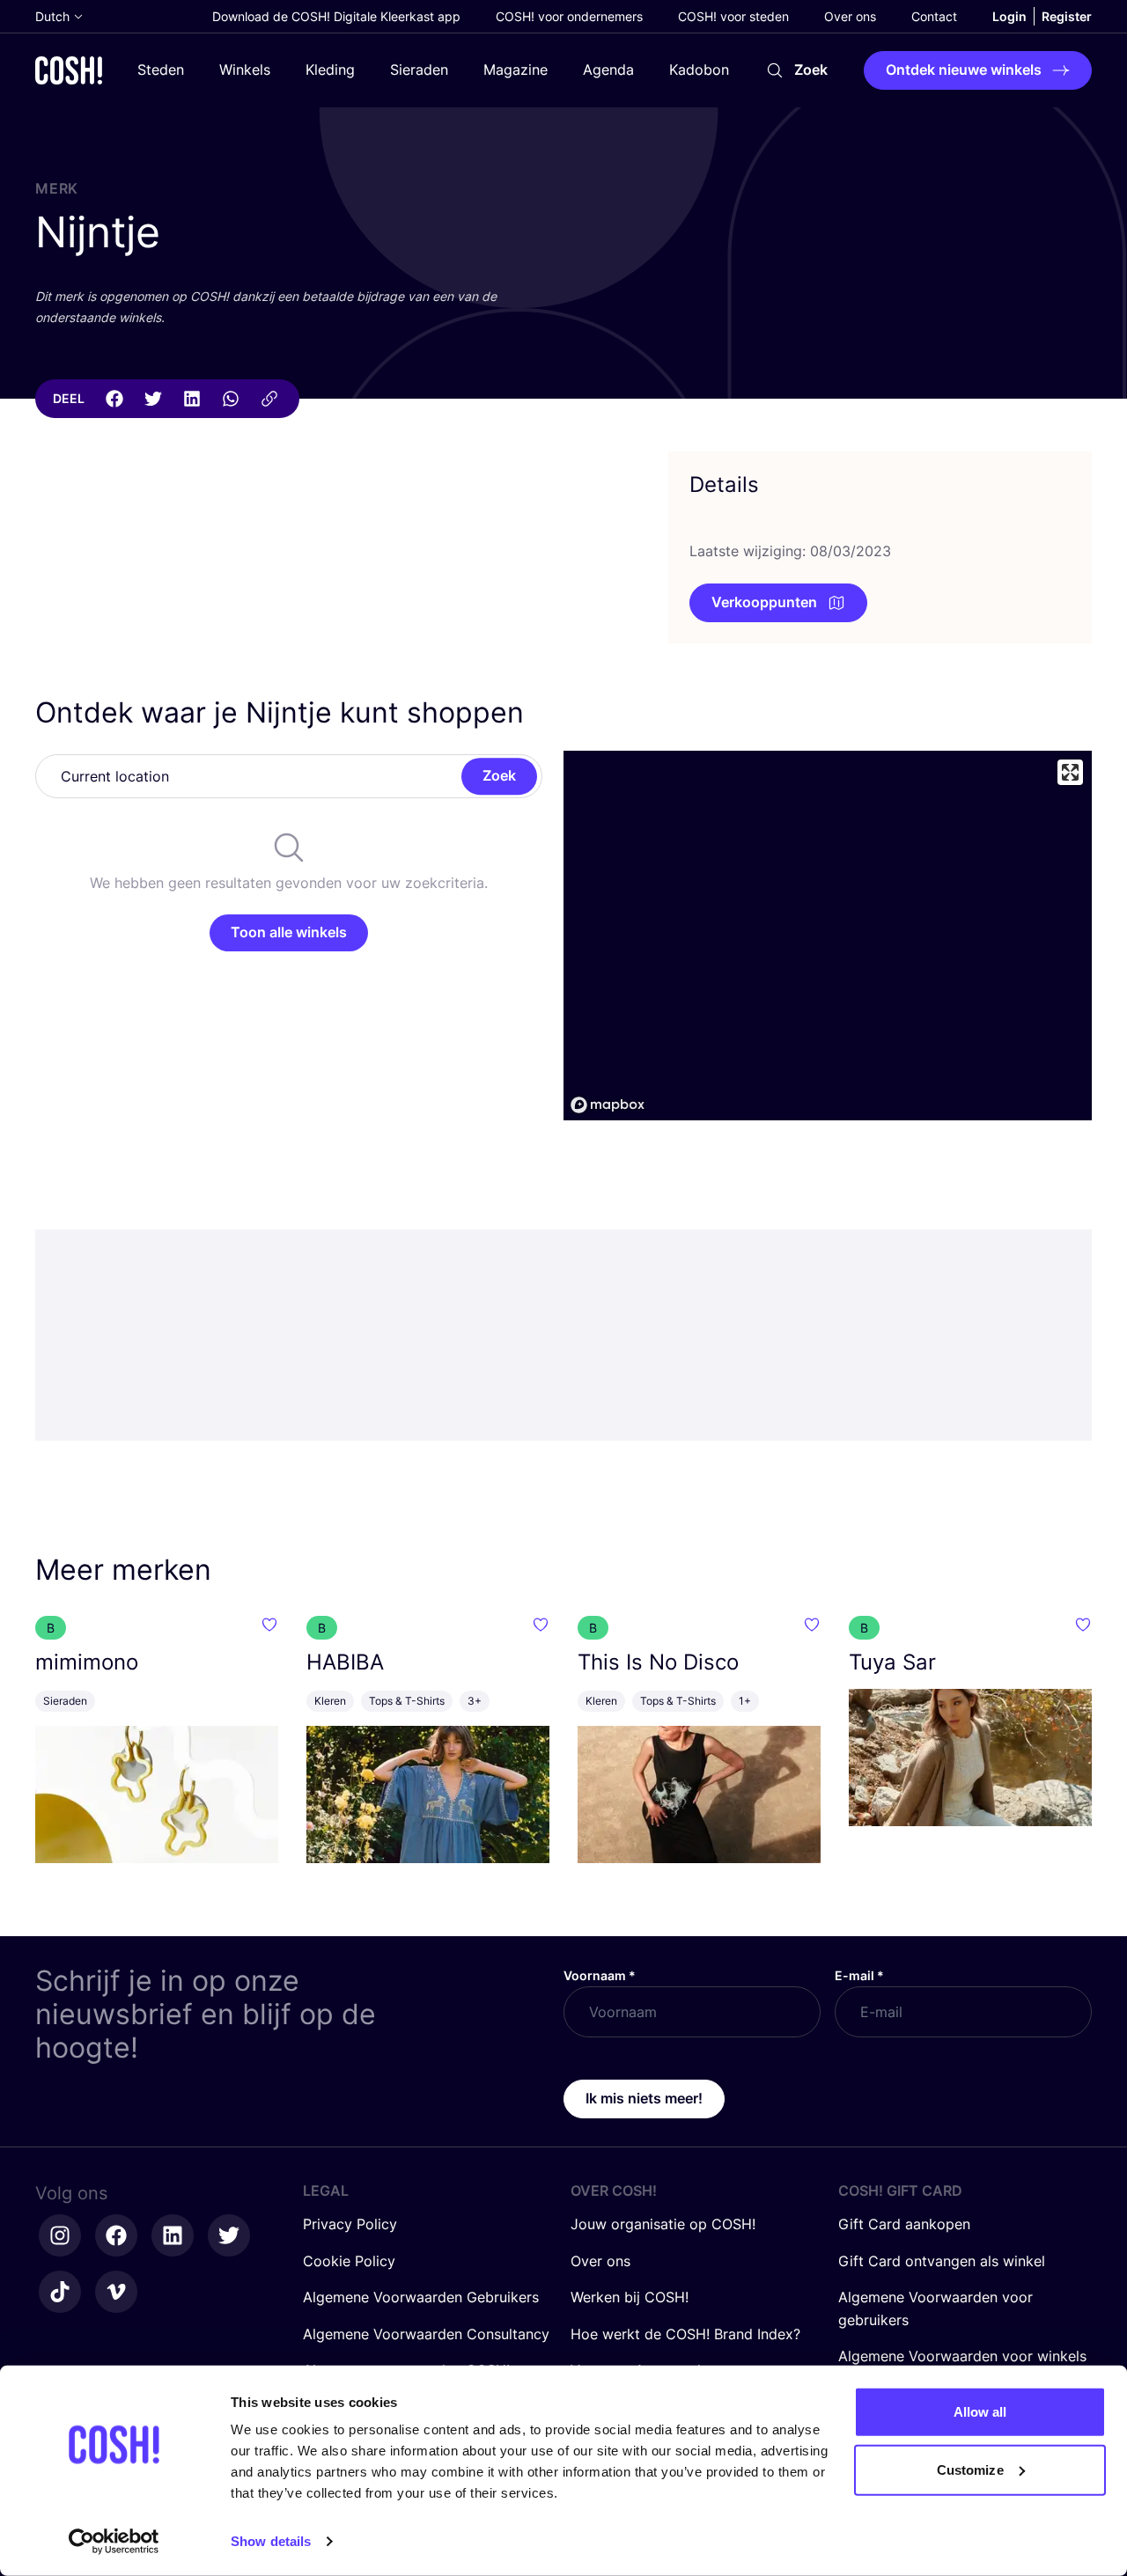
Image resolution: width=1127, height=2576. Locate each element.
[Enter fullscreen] (1070, 772)
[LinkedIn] (192, 399)
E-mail (859, 1975)
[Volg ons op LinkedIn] (173, 2235)
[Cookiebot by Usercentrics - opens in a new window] (114, 2542)
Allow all (980, 2412)
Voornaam (600, 1975)
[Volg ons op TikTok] (60, 2292)
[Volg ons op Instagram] (60, 2235)
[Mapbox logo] (608, 1105)
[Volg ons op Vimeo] (116, 2292)
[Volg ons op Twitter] (229, 2235)
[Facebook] (114, 399)
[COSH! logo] (69, 70)
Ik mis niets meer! (644, 2098)
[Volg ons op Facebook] (116, 2235)
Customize (970, 2469)
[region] (828, 936)
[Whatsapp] (231, 399)
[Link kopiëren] (269, 399)
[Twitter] (153, 399)
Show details (271, 2541)
